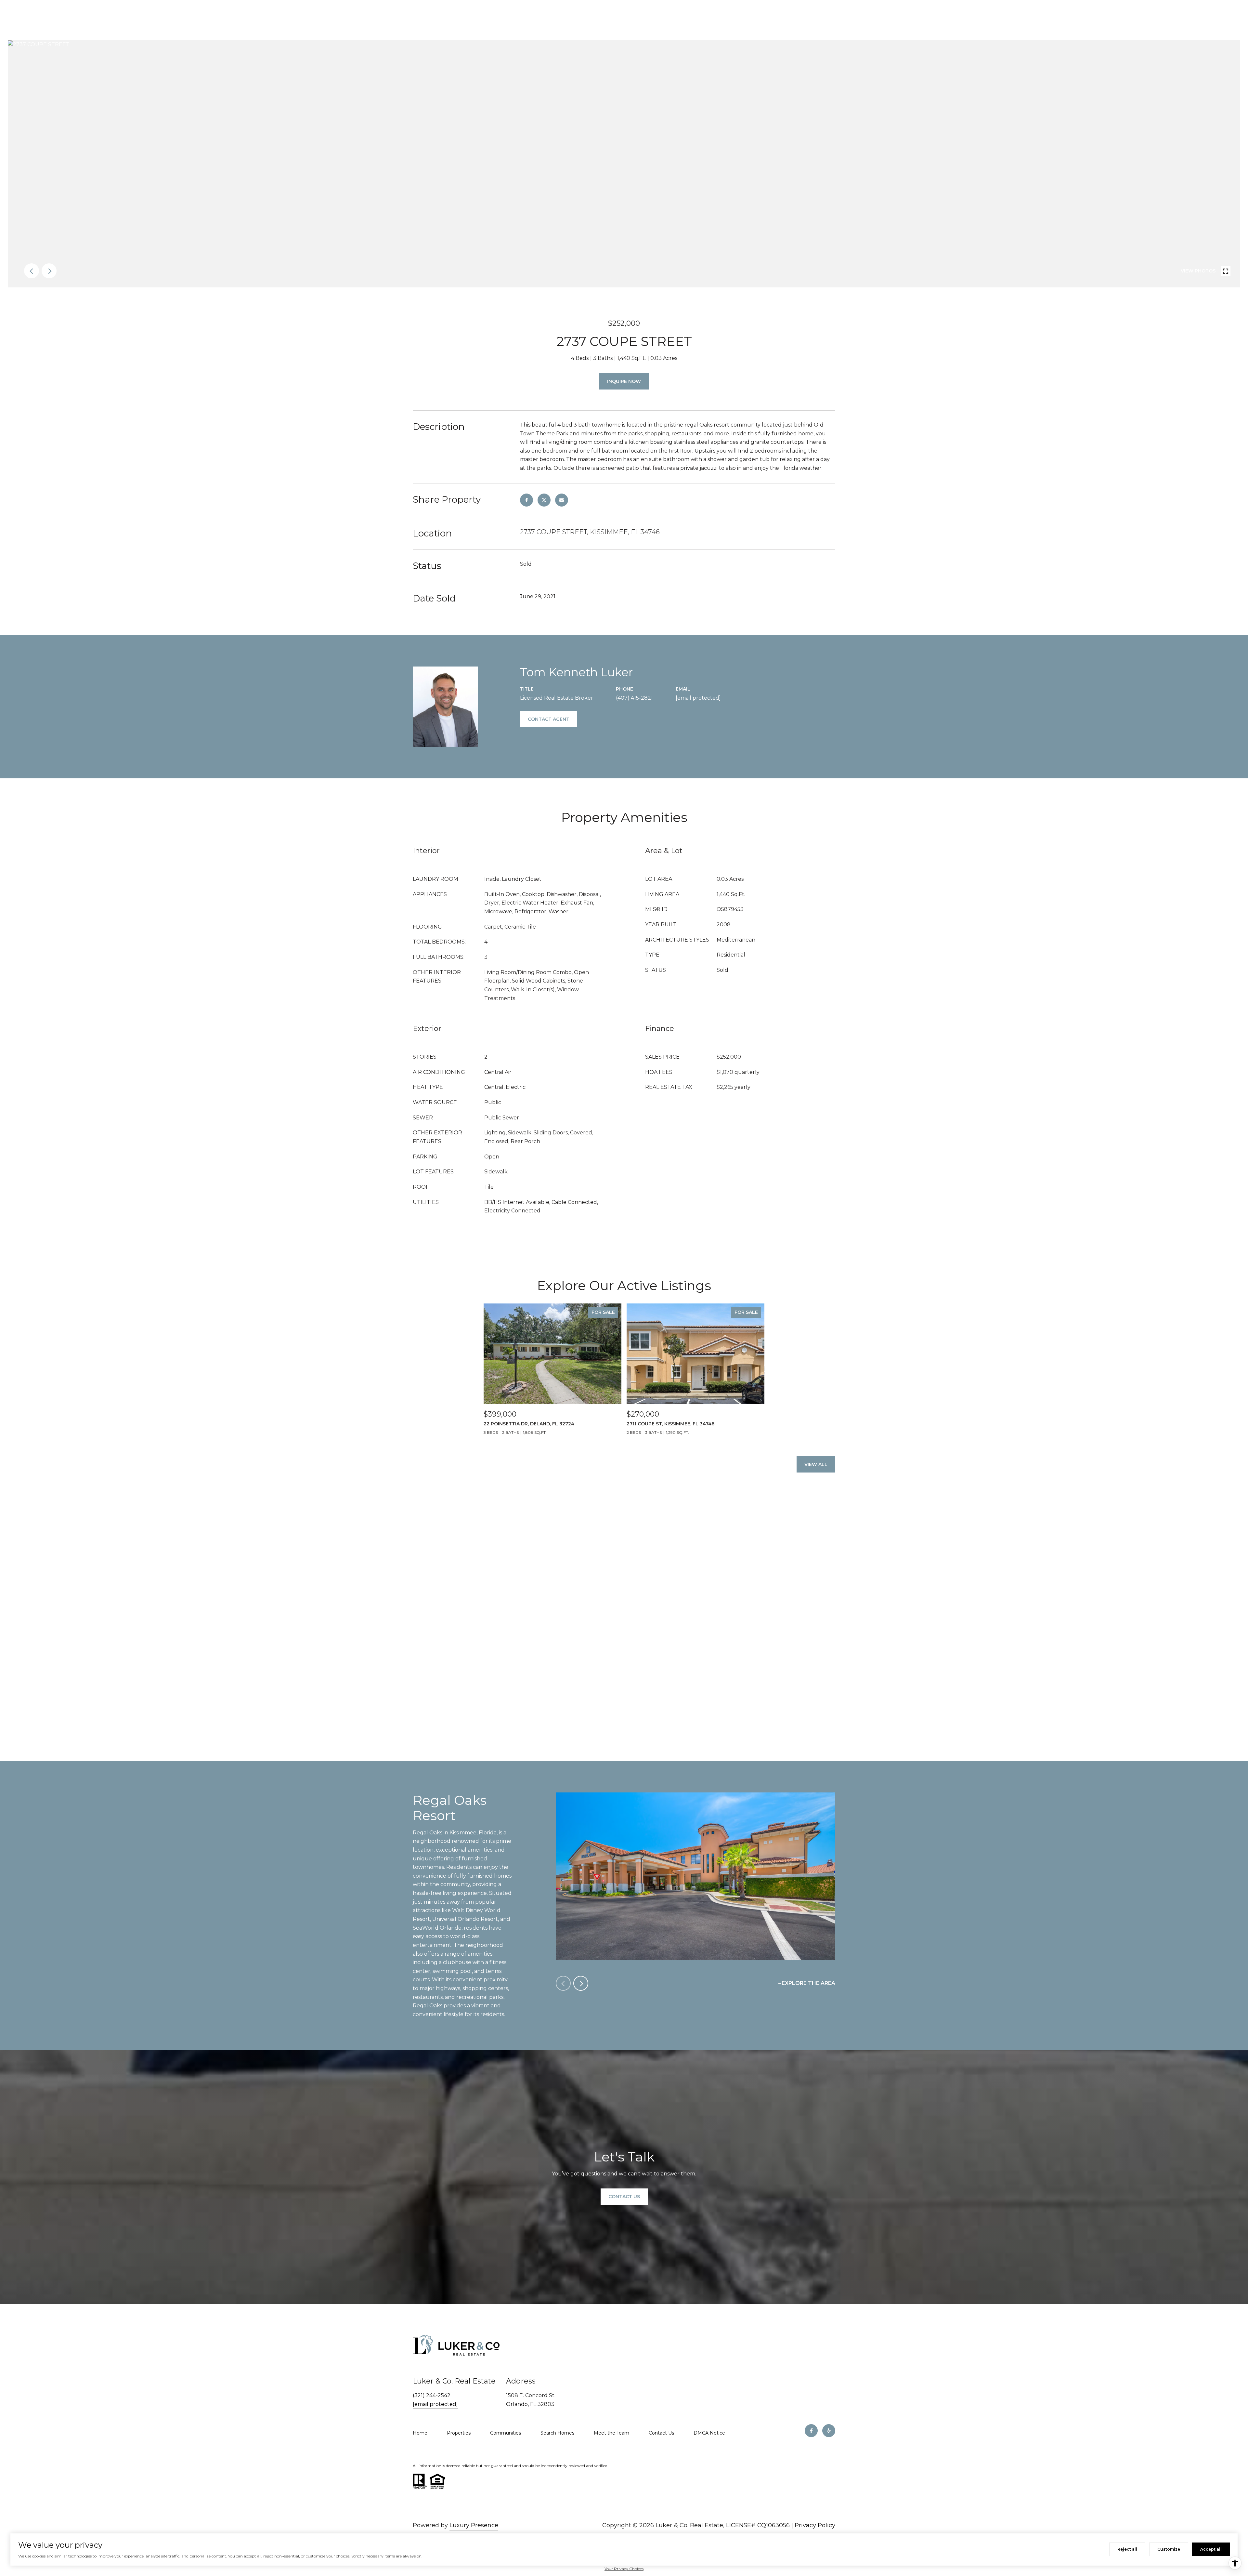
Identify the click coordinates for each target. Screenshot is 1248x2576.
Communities (506, 2433)
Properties (459, 2433)
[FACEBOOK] (811, 2431)
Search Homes (557, 2433)
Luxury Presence (474, 2525)
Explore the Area (808, 1983)
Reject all (1127, 2549)
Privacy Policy (815, 2525)
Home (420, 2433)
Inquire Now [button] (624, 381)
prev (32, 271)
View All (816, 1464)
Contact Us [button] (624, 2197)
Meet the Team (611, 2433)
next (49, 271)
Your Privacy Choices (624, 2569)
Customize (1169, 2549)
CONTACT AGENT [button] (549, 719)
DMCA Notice (709, 2433)
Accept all (1211, 2549)
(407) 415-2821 (634, 698)
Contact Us (661, 2433)
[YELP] (829, 2431)
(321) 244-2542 (432, 2395)
